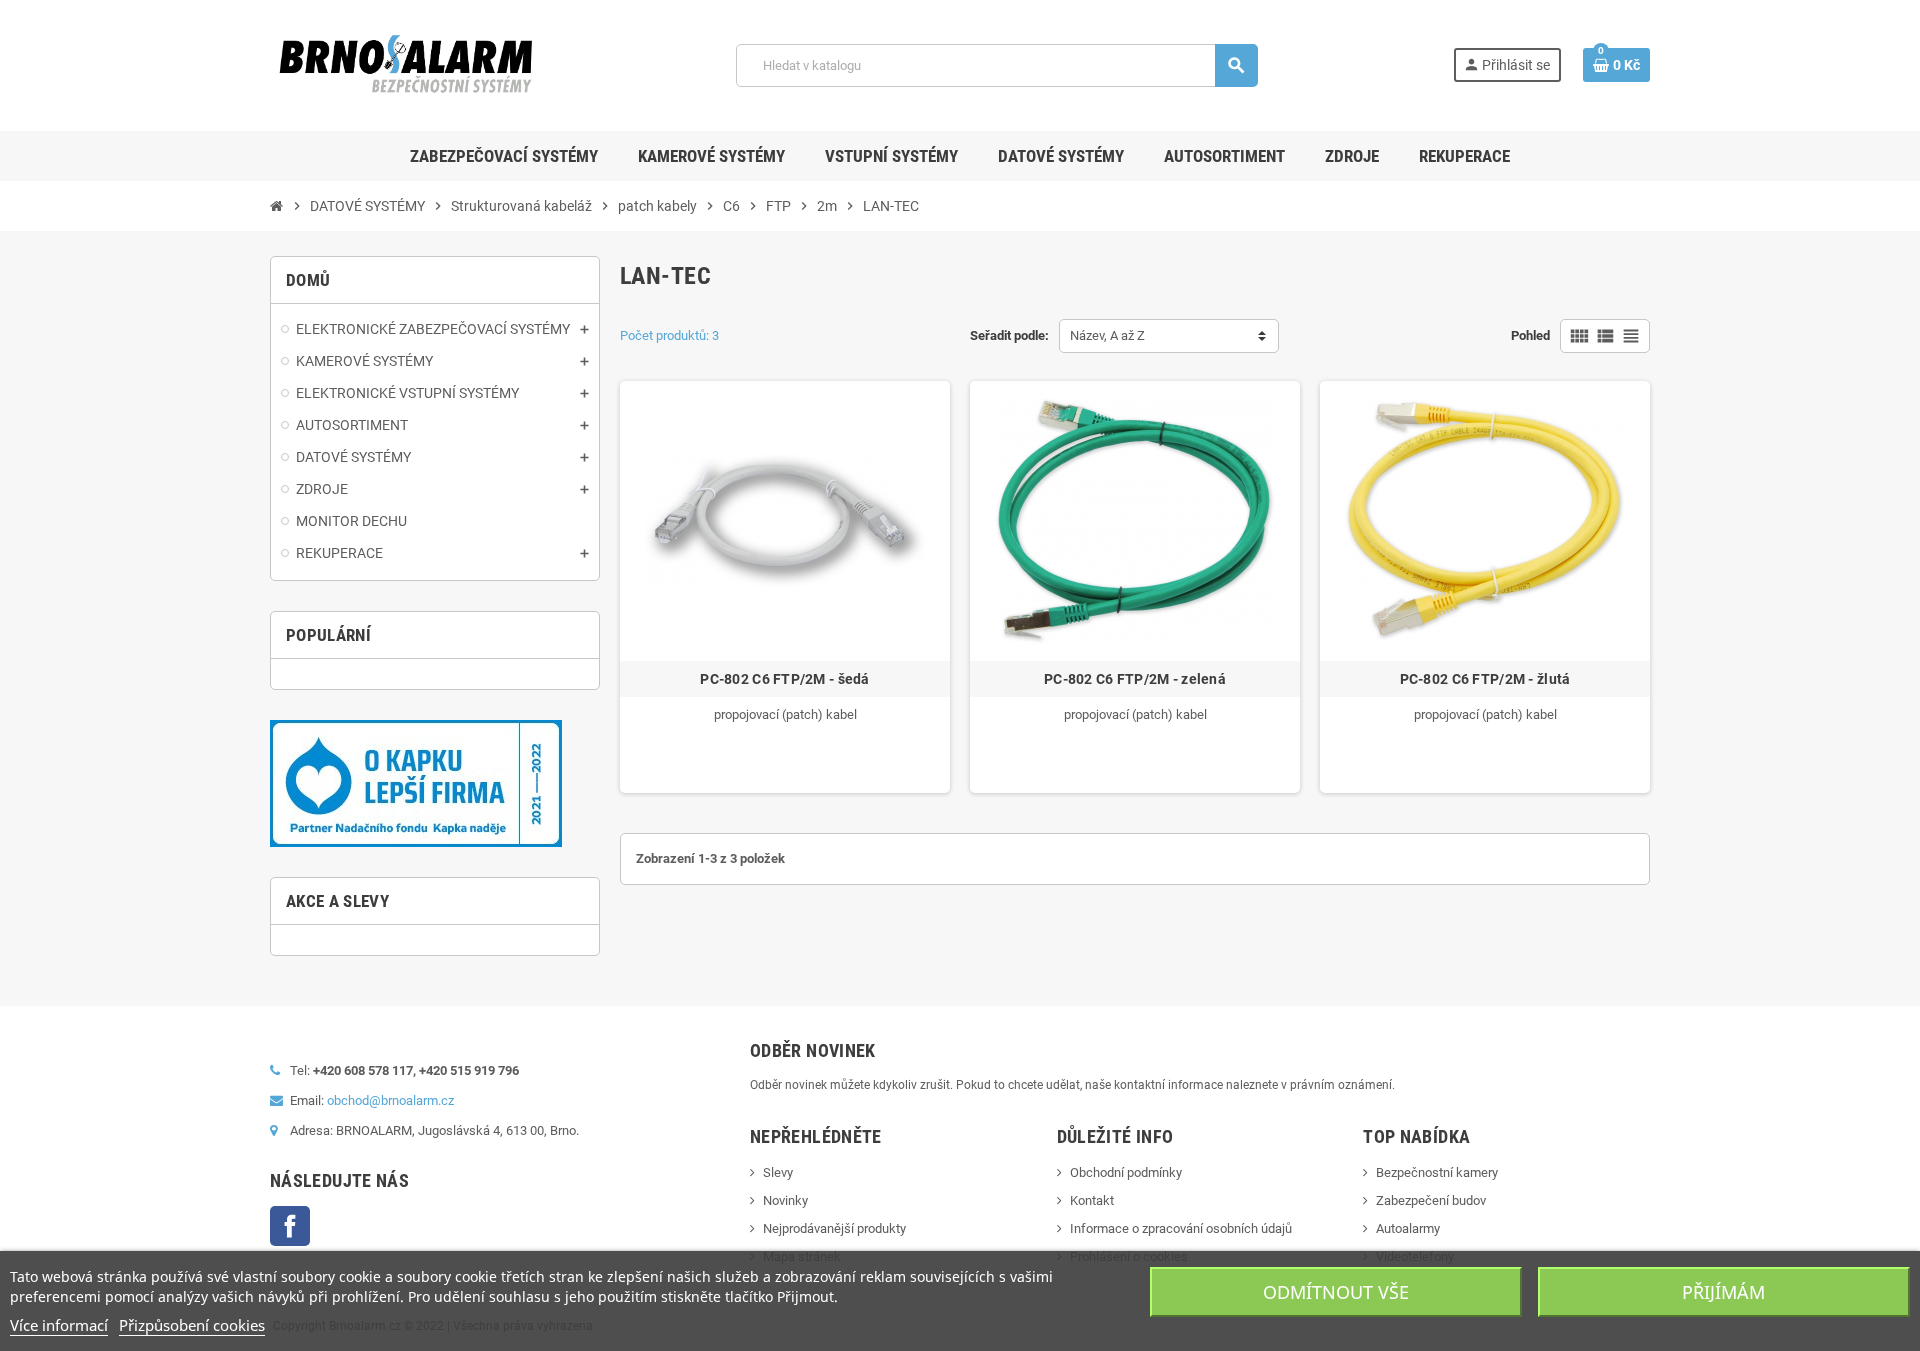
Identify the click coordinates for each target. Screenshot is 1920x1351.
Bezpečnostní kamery (1437, 1172)
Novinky (785, 1200)
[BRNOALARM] (405, 64)
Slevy (778, 1172)
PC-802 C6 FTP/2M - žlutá (1485, 679)
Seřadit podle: (1009, 335)
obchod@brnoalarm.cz (390, 1100)
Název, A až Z (1107, 335)
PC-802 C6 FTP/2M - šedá (784, 679)
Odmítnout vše (1336, 1292)
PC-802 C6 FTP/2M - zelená (1135, 679)
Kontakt (1092, 1200)
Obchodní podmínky (1126, 1172)
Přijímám (1723, 1292)
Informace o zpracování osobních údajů (1181, 1228)
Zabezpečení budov (1431, 1200)
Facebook (290, 1226)
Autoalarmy (1408, 1228)
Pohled (1530, 335)
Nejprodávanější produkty (834, 1228)
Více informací (59, 1325)
